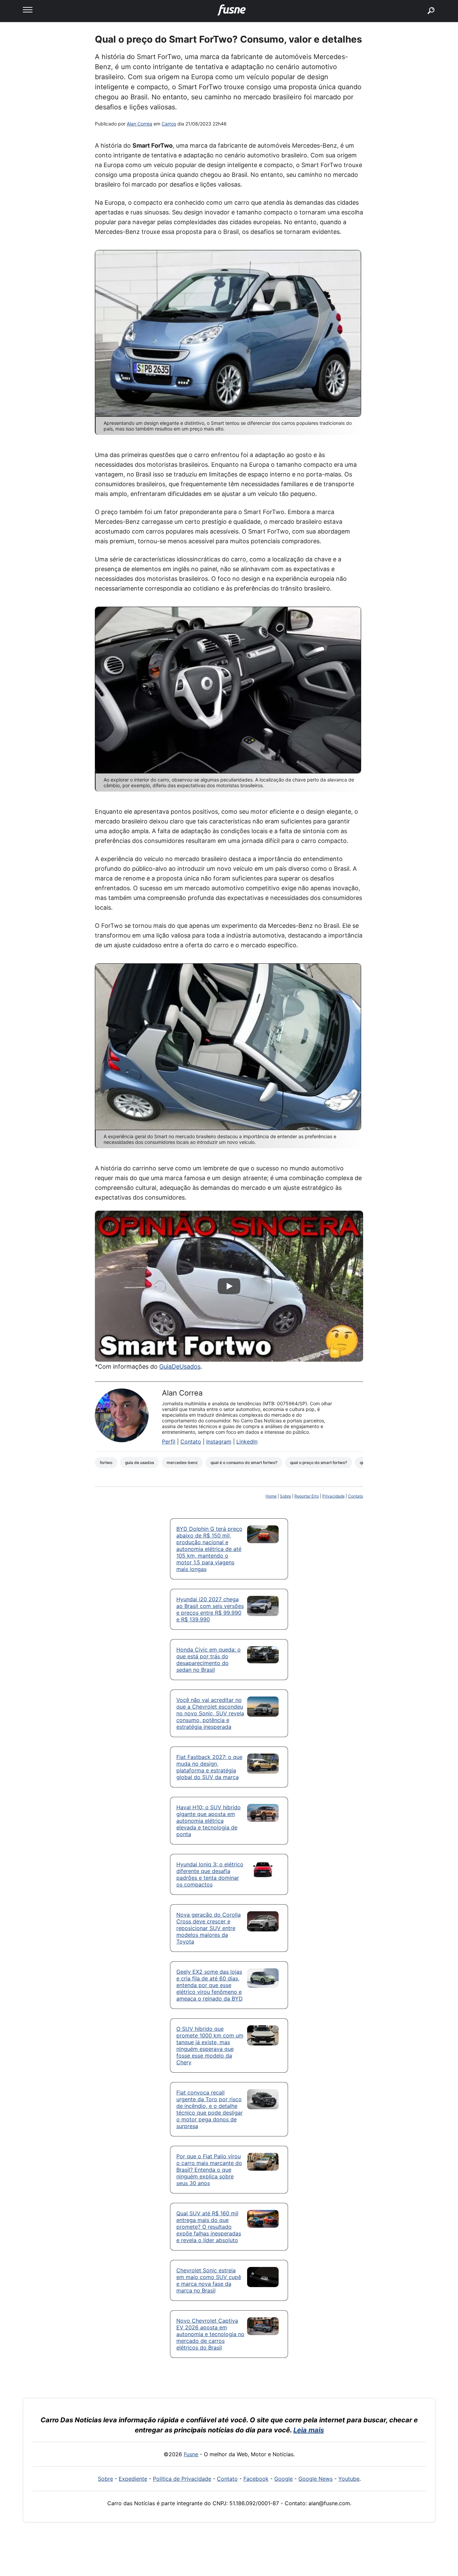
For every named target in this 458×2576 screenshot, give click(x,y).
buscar (421, 3)
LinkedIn (247, 1442)
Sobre (285, 1496)
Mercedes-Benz (182, 1462)
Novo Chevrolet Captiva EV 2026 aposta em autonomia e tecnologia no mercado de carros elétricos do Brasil (210, 2334)
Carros (169, 124)
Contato (191, 1442)
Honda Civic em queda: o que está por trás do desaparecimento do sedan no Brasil (209, 1660)
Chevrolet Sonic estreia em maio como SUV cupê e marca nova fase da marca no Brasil (209, 2280)
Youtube (349, 2479)
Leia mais (309, 2430)
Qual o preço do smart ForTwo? (319, 1462)
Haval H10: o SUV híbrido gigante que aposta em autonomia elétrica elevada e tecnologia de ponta (209, 1821)
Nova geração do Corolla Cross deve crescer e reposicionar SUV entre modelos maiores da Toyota (209, 1928)
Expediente (133, 2479)
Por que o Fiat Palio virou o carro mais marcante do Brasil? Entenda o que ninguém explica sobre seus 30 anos (209, 2170)
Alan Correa (139, 124)
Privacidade (333, 1496)
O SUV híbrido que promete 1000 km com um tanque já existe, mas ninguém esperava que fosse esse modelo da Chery (210, 2045)
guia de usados (139, 1462)
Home (271, 1496)
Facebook (256, 2479)
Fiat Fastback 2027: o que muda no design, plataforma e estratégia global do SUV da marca (209, 1767)
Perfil (169, 1442)
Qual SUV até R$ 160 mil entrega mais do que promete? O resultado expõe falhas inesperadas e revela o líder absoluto (209, 2227)
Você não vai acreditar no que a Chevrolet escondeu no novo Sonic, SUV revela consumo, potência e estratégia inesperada (210, 1713)
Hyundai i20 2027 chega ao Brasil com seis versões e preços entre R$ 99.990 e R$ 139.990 (210, 1609)
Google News (316, 2479)
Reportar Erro (307, 1496)
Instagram (219, 1442)
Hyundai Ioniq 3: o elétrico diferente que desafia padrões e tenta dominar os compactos (210, 1874)
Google (283, 2479)
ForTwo (106, 1462)
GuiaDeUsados (180, 1367)
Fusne (191, 2454)
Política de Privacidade (182, 2479)
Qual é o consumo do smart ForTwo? (244, 1462)
